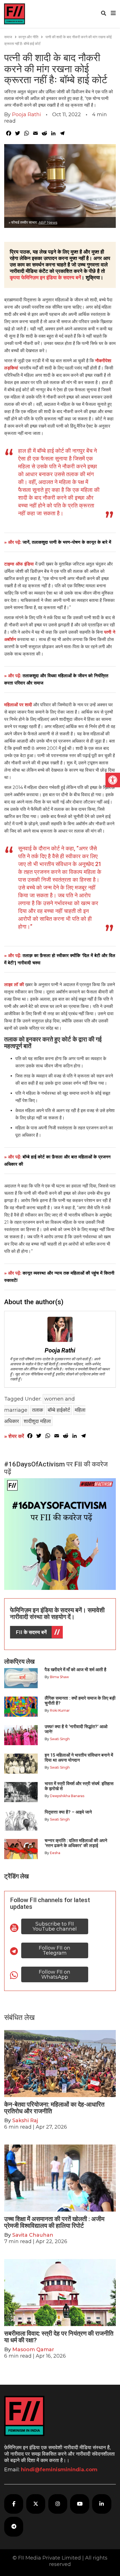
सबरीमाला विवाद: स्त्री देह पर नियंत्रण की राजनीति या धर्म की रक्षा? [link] (59, 2337)
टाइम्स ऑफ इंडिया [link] (19, 564)
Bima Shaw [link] (59, 1677)
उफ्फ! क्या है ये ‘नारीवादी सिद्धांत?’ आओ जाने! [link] (76, 1729)
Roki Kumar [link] (60, 1710)
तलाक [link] (38, 1410)
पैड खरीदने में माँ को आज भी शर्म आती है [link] (75, 1670)
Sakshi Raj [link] (25, 2121)
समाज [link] (8, 37)
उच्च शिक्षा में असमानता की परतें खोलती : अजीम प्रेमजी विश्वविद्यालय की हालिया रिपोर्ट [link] (54, 2222)
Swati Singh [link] (60, 1739)
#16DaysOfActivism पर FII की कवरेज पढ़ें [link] (56, 1468)
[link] (113, 780)
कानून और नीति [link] (28, 37)
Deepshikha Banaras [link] (67, 1796)
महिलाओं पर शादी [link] (18, 705)
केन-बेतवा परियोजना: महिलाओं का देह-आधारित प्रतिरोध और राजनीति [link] (54, 2108)
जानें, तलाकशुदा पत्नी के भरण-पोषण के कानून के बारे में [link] (67, 542)
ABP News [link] (48, 222)
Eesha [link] (55, 1853)
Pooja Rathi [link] (27, 115)
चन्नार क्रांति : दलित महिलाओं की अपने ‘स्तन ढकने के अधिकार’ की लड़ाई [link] (76, 1843)
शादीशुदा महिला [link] (37, 1421)
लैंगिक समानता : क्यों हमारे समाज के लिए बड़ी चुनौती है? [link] (80, 1701)
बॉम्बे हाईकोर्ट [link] (59, 1410)
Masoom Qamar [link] (33, 2350)
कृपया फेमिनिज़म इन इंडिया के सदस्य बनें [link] (45, 278)
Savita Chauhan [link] (33, 2235)
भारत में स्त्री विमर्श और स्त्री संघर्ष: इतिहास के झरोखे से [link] (79, 1786)
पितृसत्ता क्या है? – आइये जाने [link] (69, 1812)
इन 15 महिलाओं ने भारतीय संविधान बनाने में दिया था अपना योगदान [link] (79, 1758)
